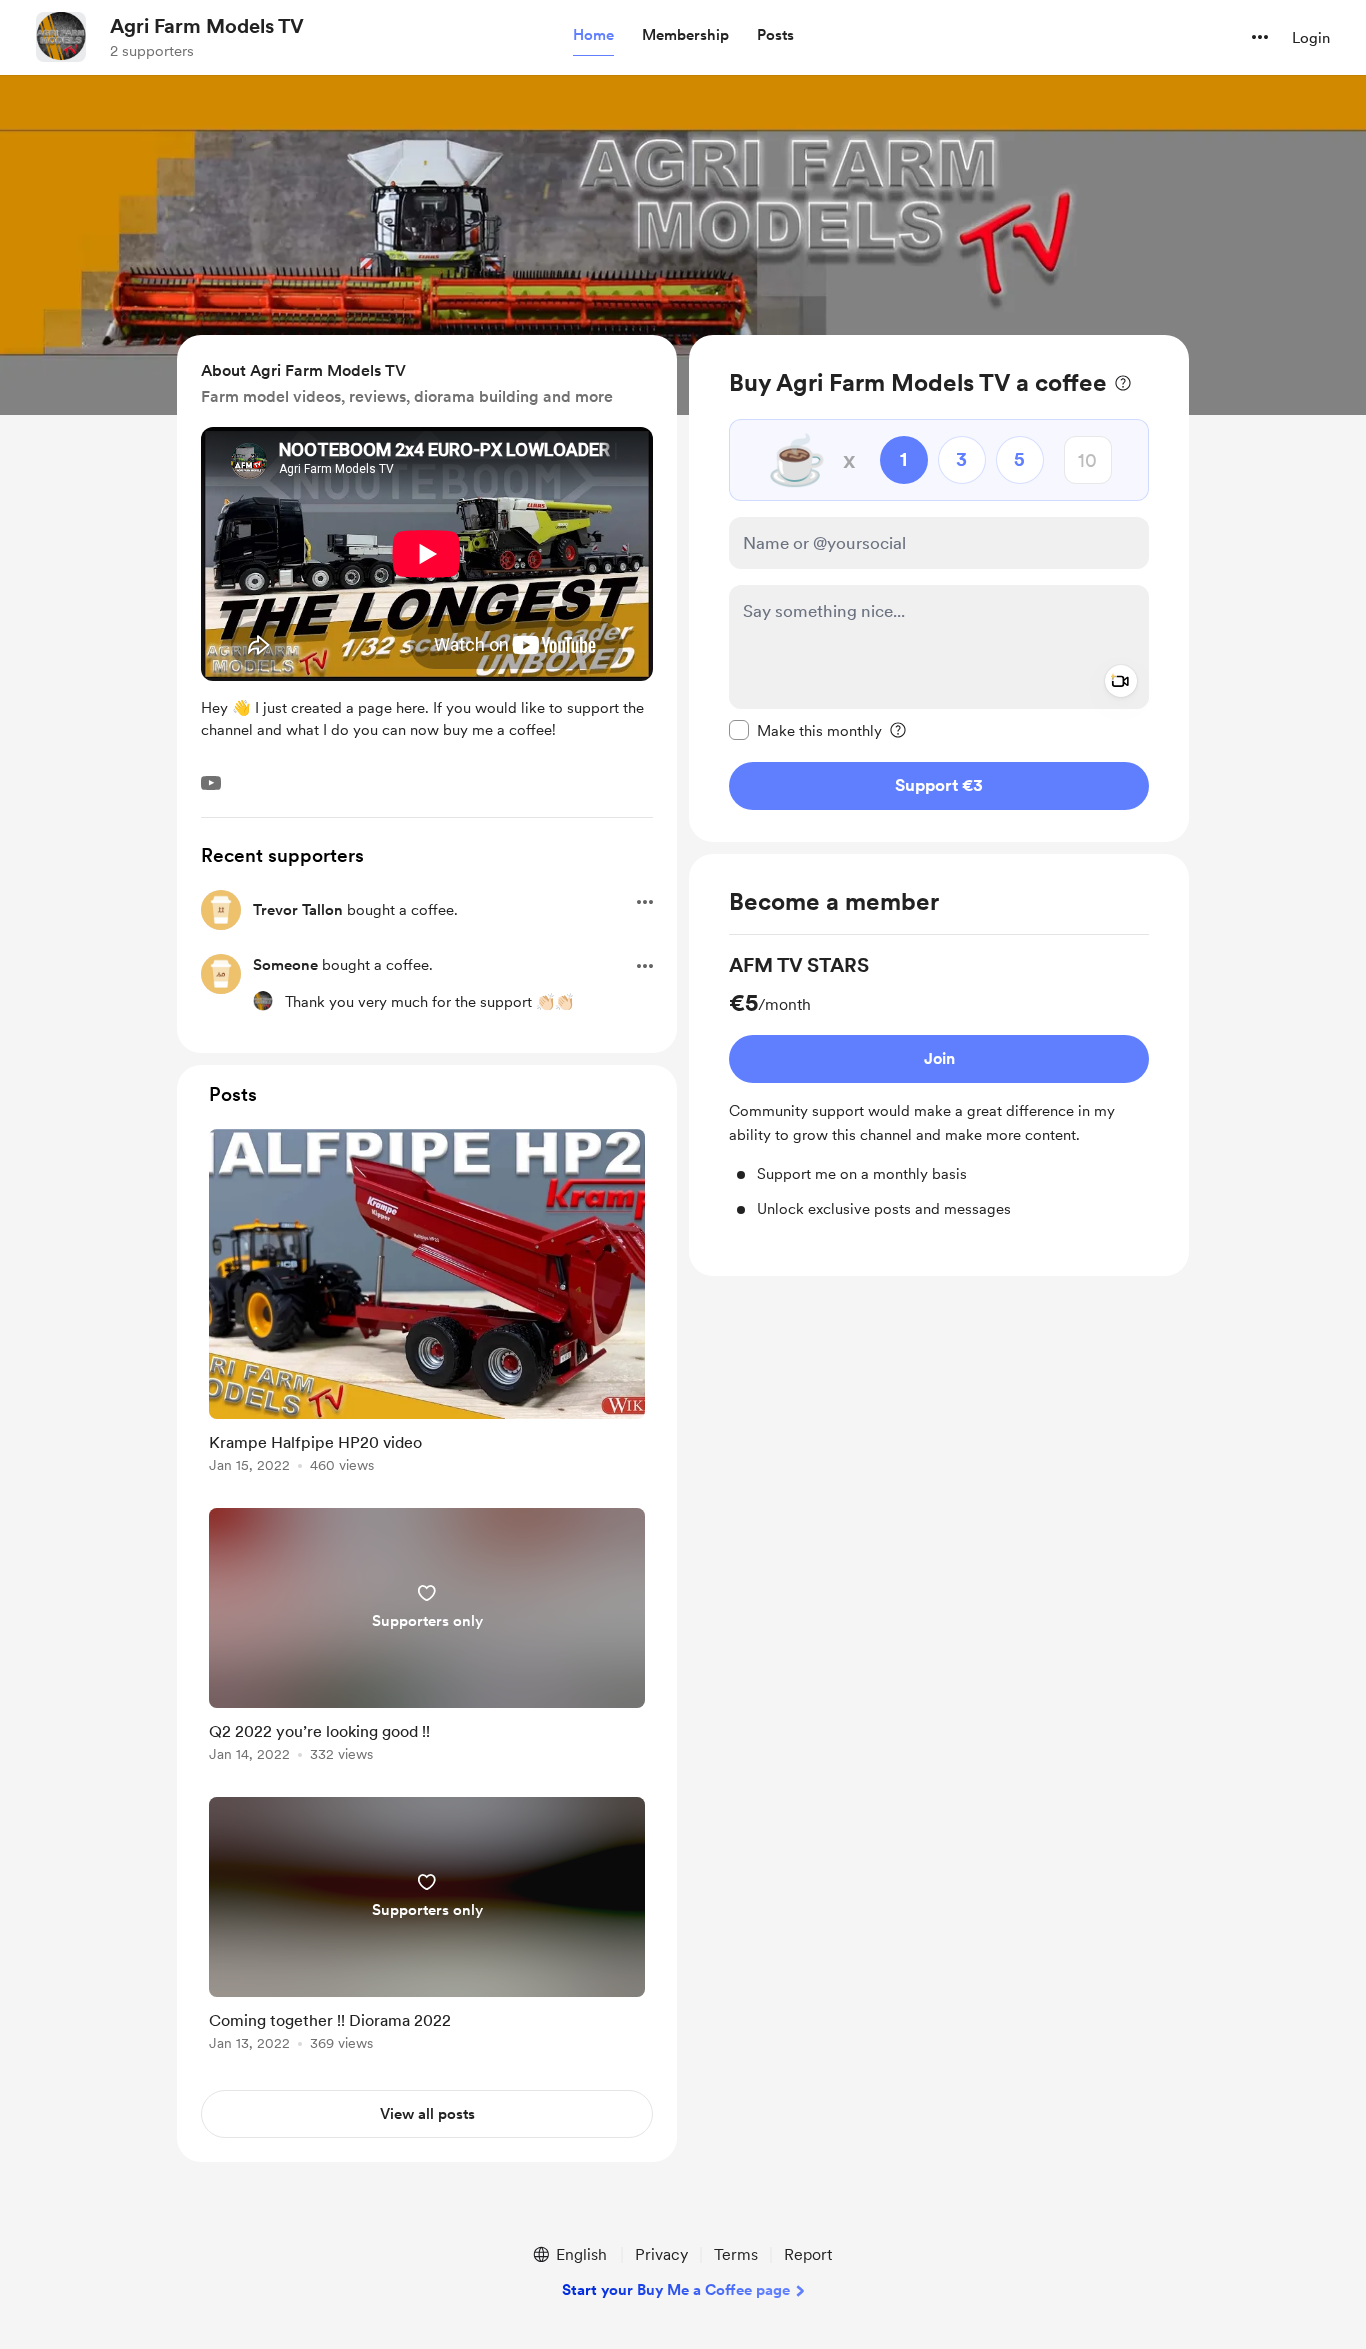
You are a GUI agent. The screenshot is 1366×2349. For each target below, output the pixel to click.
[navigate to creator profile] (61, 37)
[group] (939, 1085)
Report (808, 2254)
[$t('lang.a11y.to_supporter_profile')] (263, 1001)
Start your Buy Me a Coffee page (676, 2290)
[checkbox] (805, 730)
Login (1311, 38)
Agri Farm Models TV (207, 26)
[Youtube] (211, 783)
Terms (736, 2254)
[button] (593, 36)
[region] (939, 588)
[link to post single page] (427, 1304)
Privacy (661, 2254)
